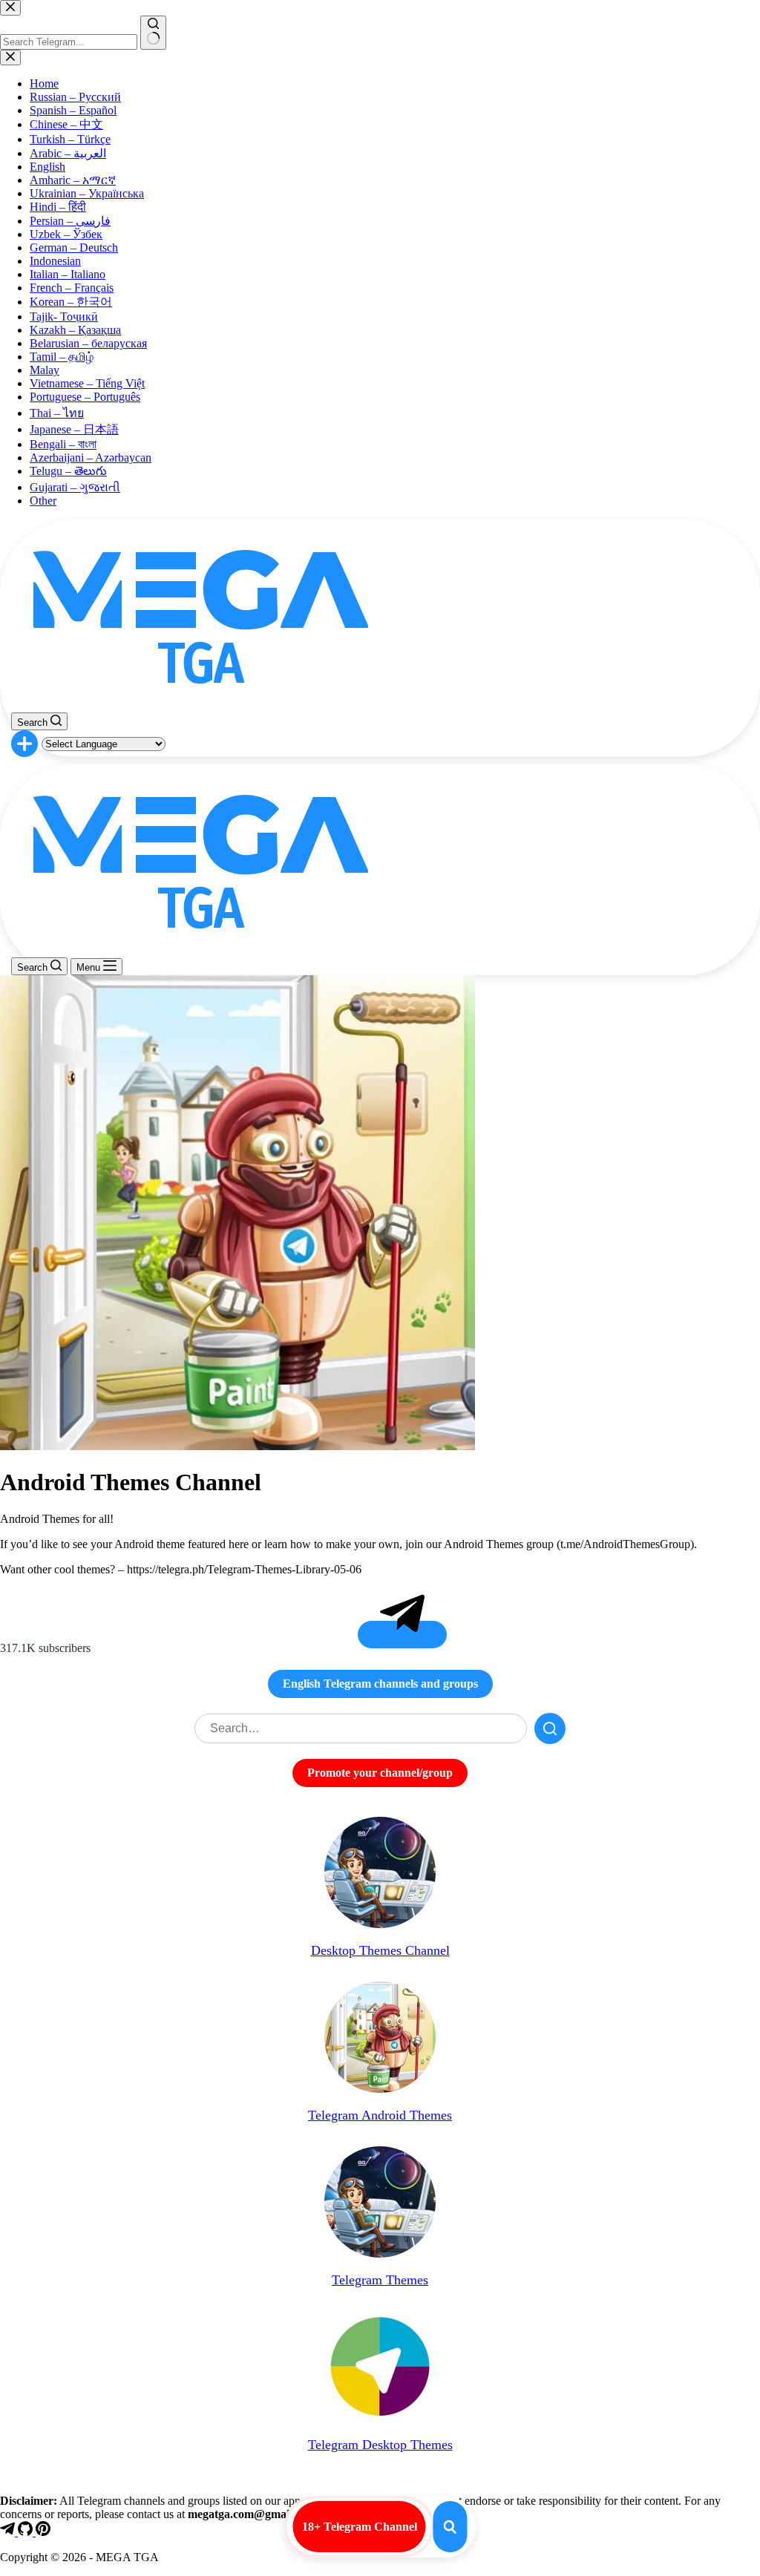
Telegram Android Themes (380, 2115)
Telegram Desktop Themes (380, 2445)
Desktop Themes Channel (380, 1950)
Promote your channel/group (380, 1773)
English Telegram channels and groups (380, 1684)
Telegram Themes (380, 2280)
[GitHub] (27, 2532)
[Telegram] (9, 2532)
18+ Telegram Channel (360, 2527)
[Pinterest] (43, 2532)
